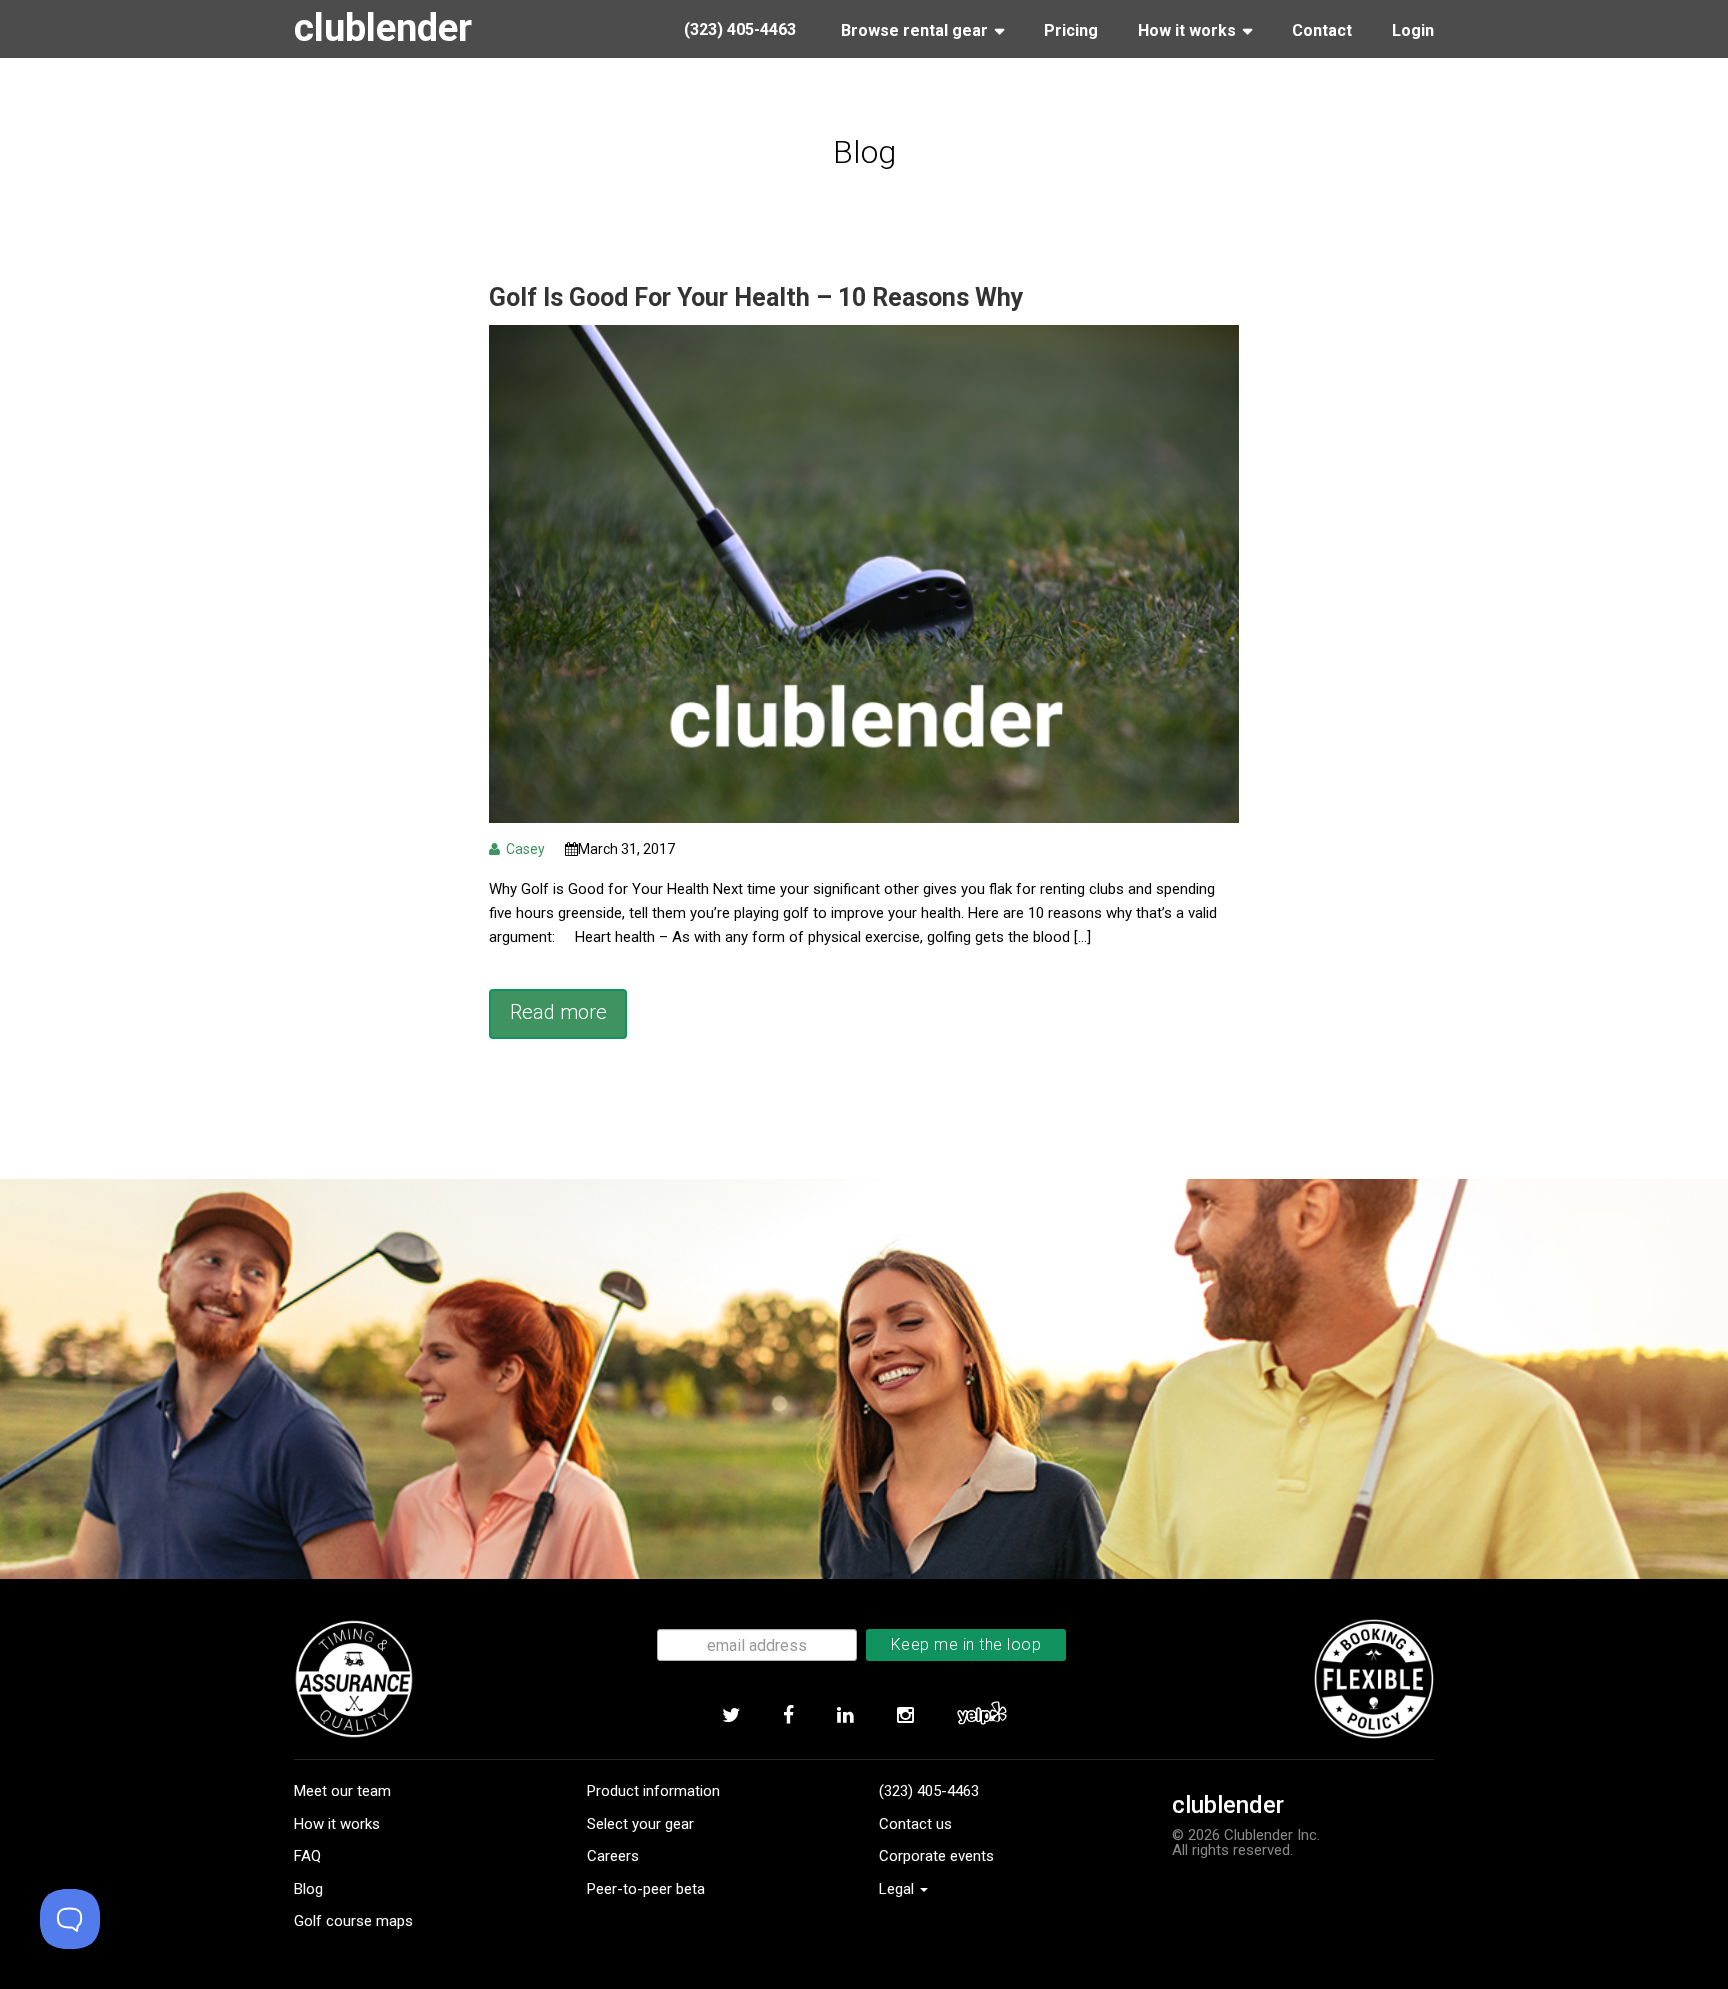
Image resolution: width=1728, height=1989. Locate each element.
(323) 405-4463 (929, 1791)
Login (1413, 30)
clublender (383, 28)
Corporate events (936, 1856)
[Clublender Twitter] (730, 1716)
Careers (613, 1856)
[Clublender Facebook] (788, 1716)
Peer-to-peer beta (646, 1889)
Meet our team (342, 1791)
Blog (308, 1889)
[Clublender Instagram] (905, 1716)
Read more (558, 1012)
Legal (898, 1889)
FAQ (307, 1856)
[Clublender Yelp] (981, 1716)
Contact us (915, 1824)
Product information (653, 1791)
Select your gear (640, 1824)
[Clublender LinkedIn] (845, 1716)
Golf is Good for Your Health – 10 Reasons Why (756, 297)
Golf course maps (353, 1921)
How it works (337, 1824)
